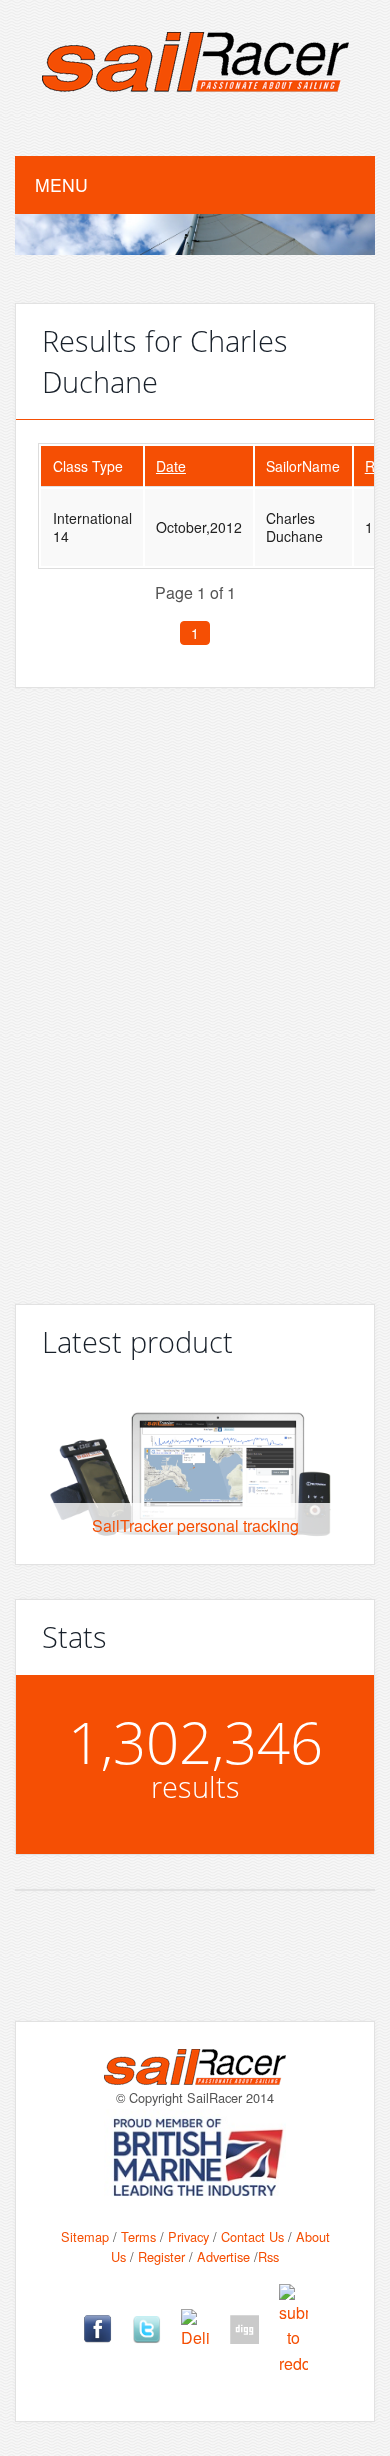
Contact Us (252, 2236)
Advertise (223, 2256)
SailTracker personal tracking (195, 1525)
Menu (61, 184)
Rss (268, 2256)
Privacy (188, 2236)
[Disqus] (195, 988)
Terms (138, 2236)
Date (171, 466)
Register (161, 2256)
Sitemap (85, 2236)
